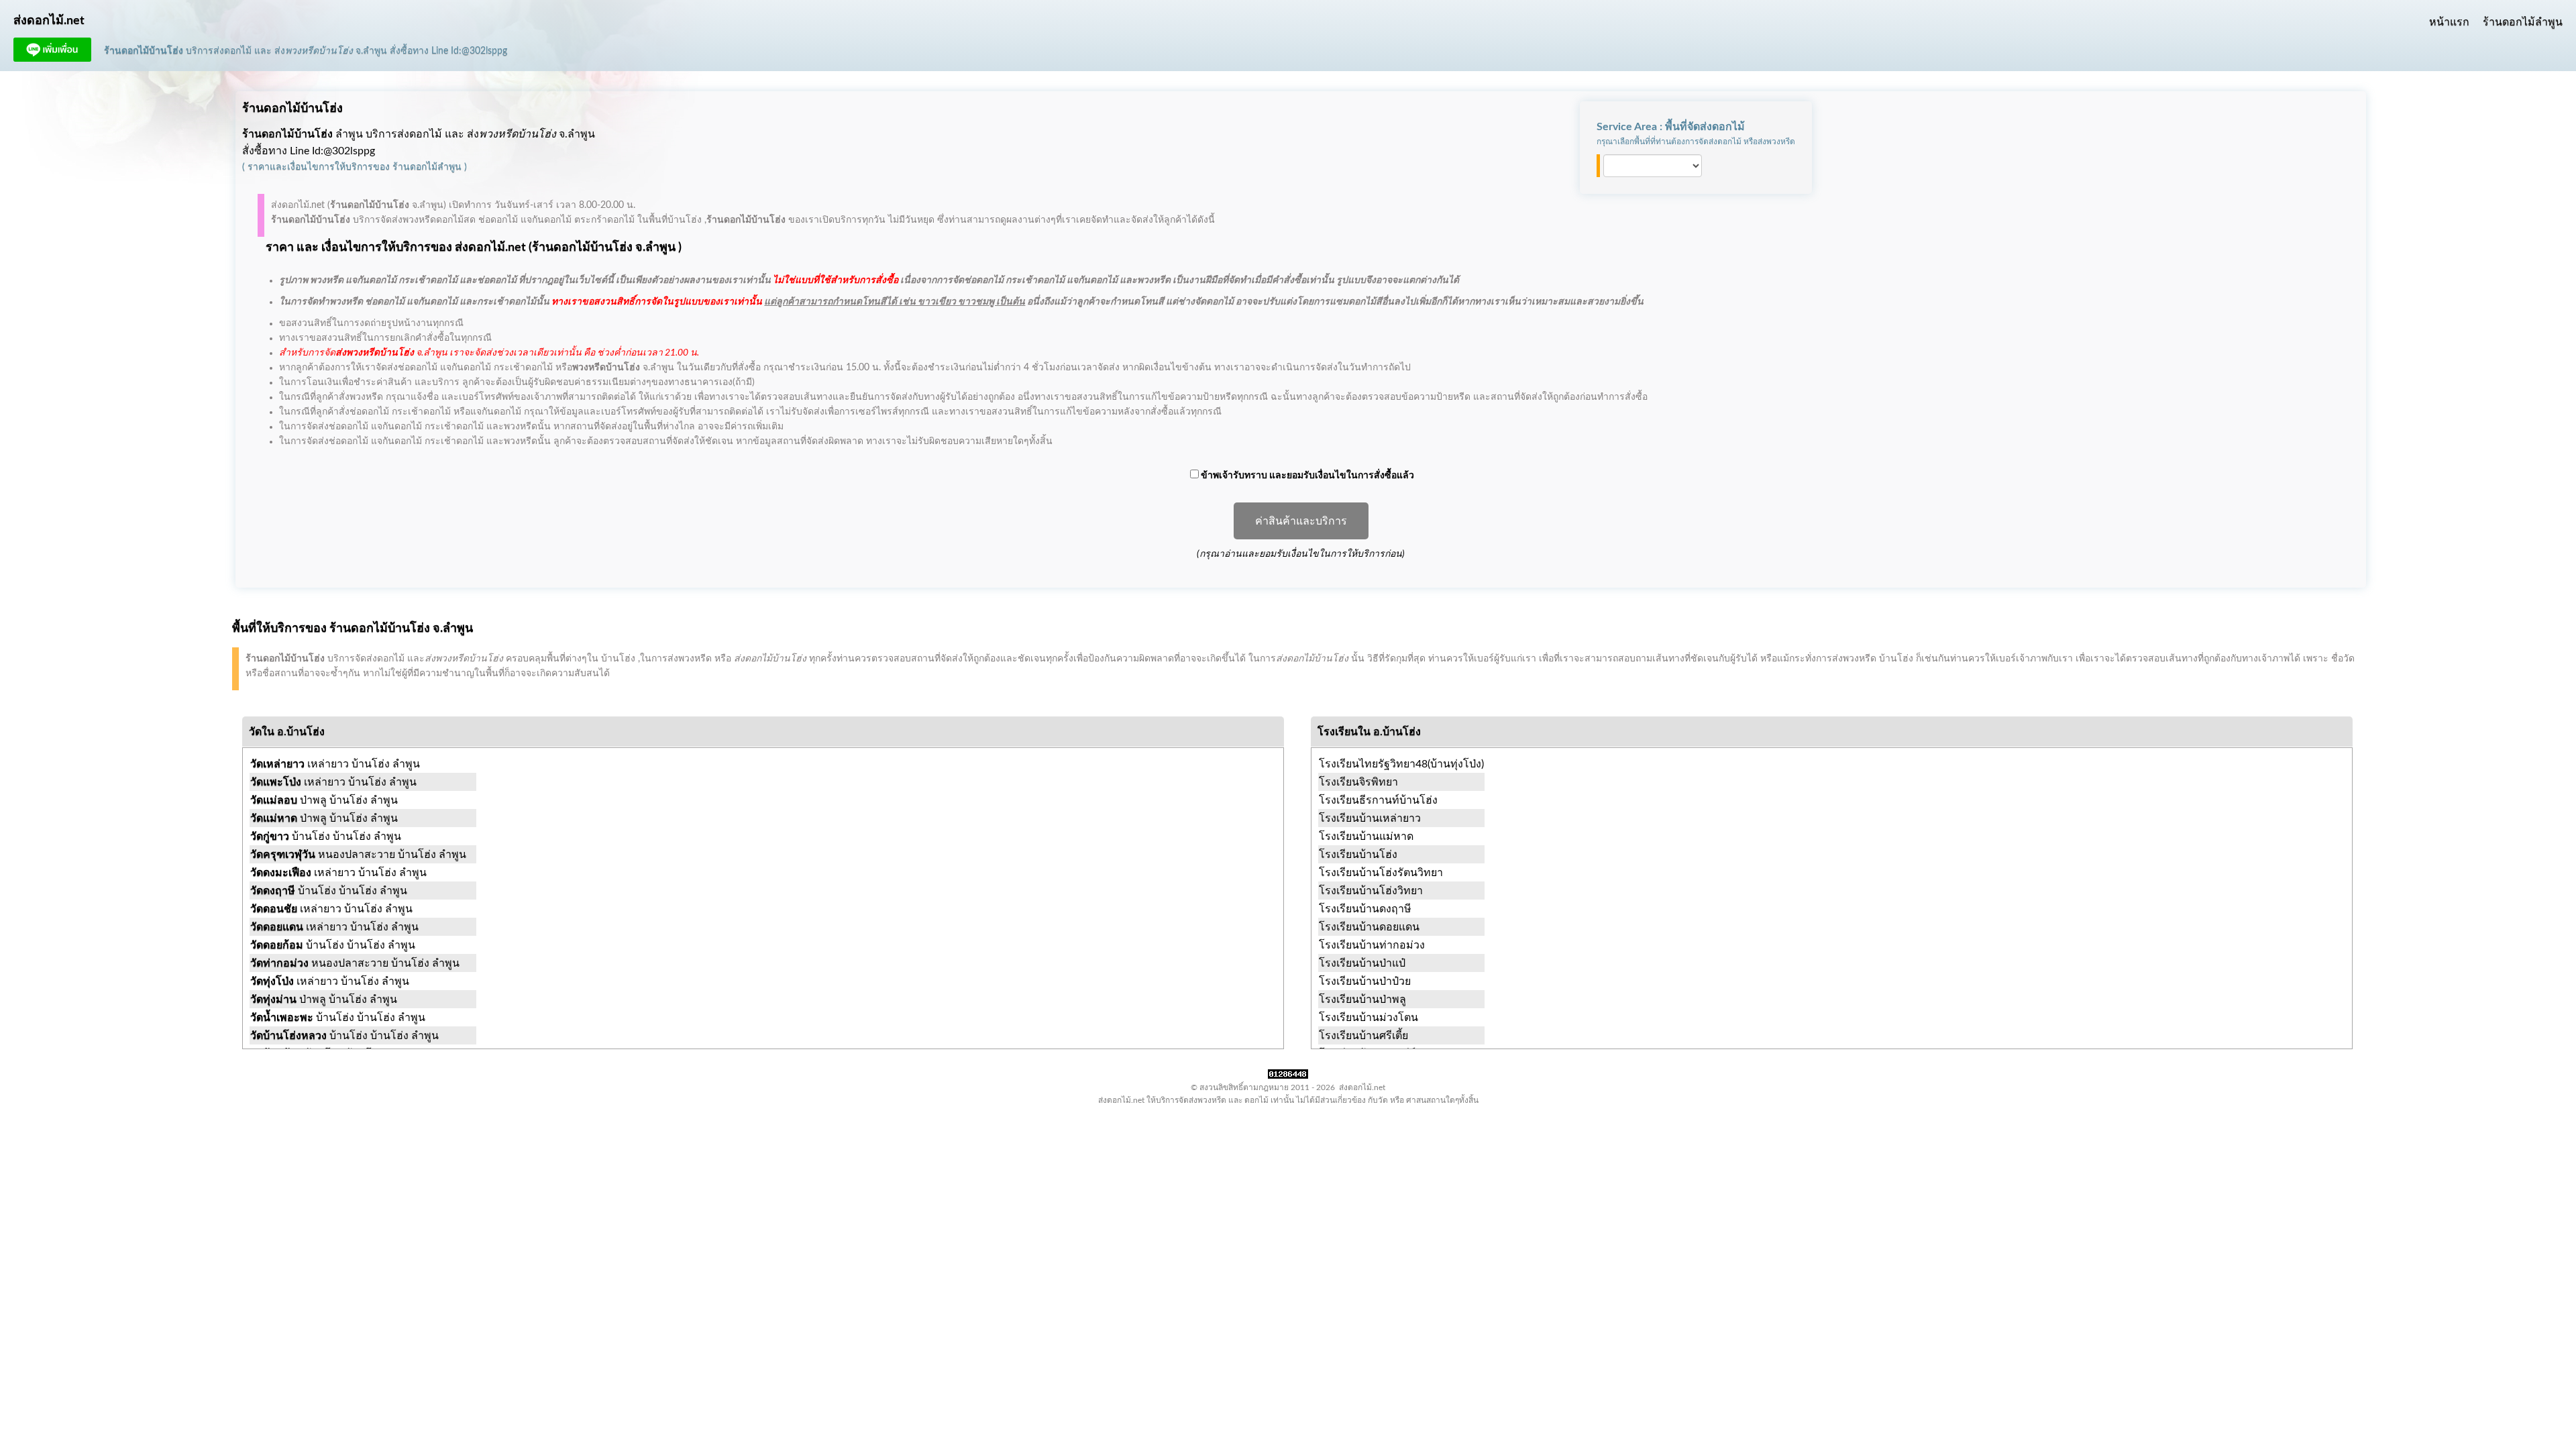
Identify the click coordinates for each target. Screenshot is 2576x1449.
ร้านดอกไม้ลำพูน (2523, 22)
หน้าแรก (2449, 22)
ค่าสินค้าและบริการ (1301, 521)
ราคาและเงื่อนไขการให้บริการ (310, 167)
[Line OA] (52, 58)
